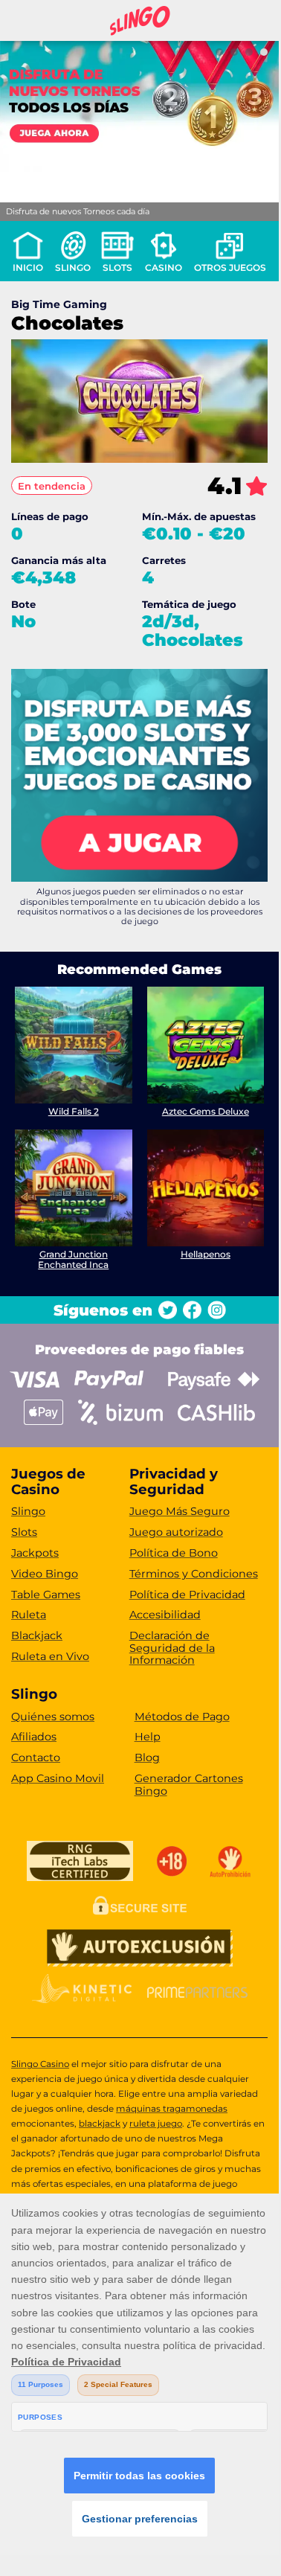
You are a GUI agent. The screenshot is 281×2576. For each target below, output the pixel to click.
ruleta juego (156, 2124)
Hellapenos (206, 1254)
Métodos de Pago (182, 1717)
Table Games (46, 1595)
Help (148, 1737)
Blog (147, 1758)
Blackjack (37, 1635)
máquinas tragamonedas (172, 2109)
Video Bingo (45, 1574)
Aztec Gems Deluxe (206, 1111)
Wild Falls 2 (74, 1111)
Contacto (36, 1758)
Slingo (73, 267)
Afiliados (34, 1737)
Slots (117, 267)
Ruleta (29, 1615)
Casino (164, 267)
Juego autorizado (176, 1532)
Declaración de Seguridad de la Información (172, 1648)
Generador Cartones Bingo (189, 1785)
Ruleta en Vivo (50, 1656)
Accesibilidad (165, 1615)
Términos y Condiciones (194, 1574)
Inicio (28, 267)
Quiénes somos (53, 1717)
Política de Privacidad (187, 1595)
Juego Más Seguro (180, 1511)
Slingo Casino (40, 2064)
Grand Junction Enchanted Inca (73, 1259)
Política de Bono (174, 1553)
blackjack (100, 2124)
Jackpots (35, 1553)
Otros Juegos (230, 267)
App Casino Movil (58, 1778)
